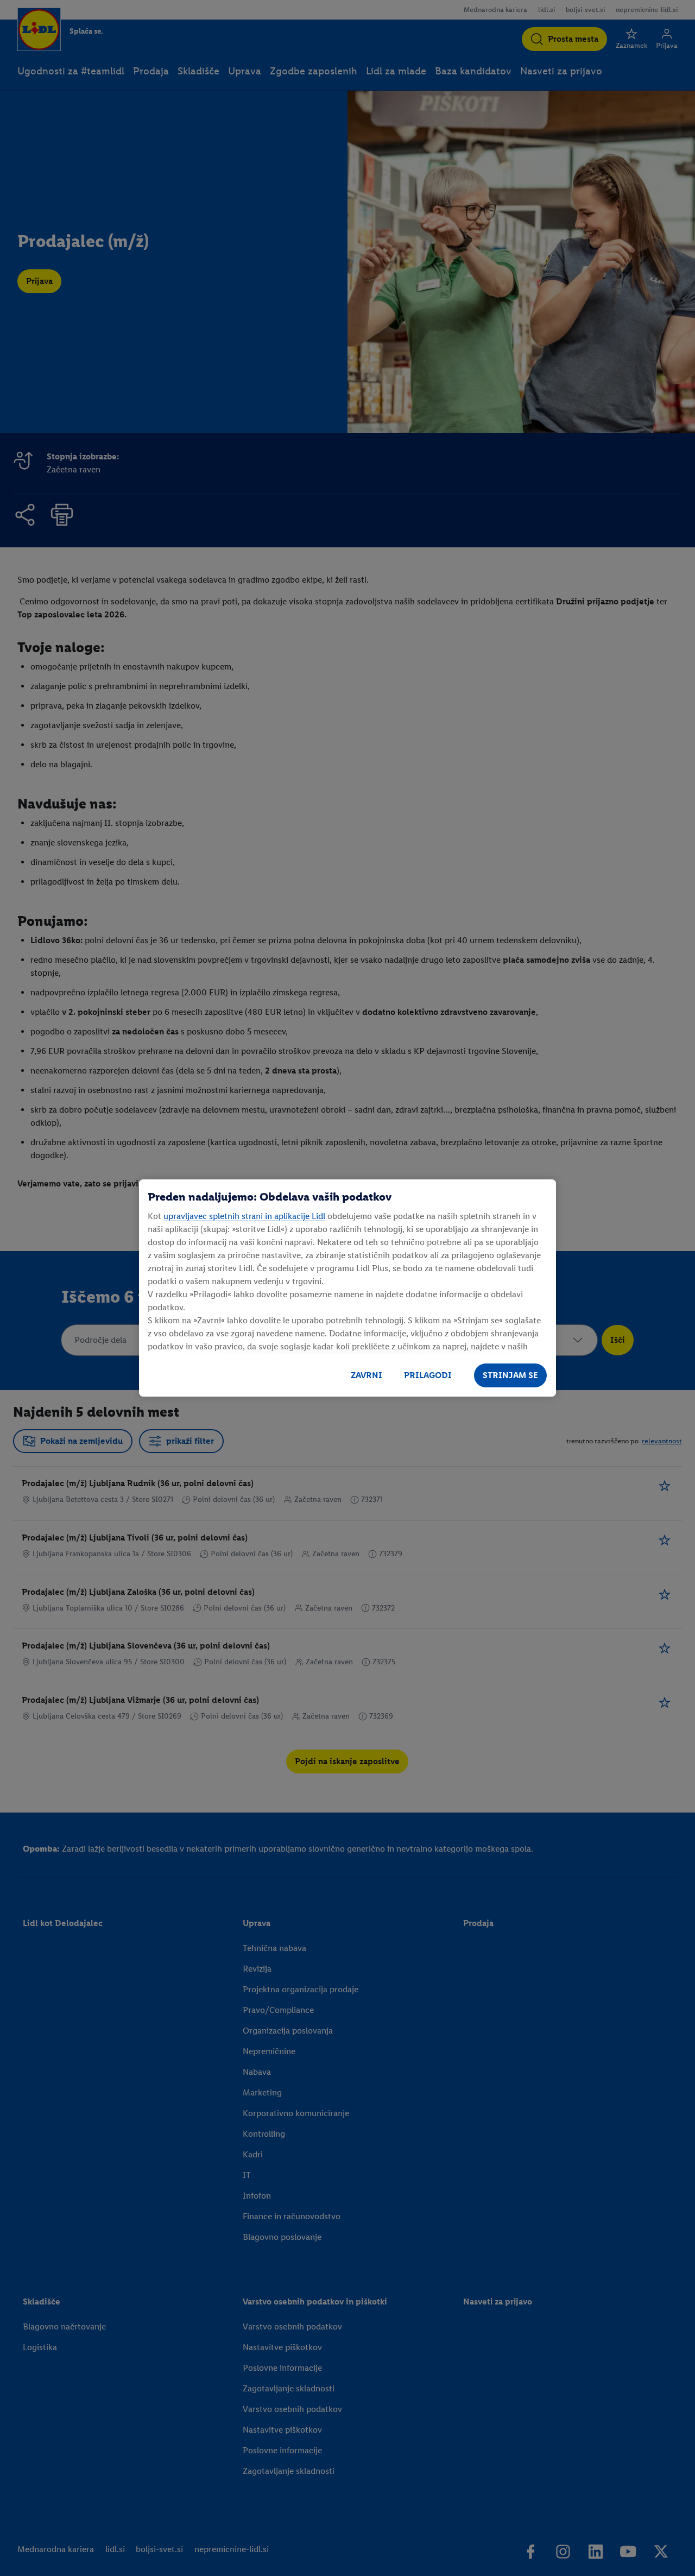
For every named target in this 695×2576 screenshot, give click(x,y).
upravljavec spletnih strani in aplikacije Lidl (244, 1216)
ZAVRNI (367, 1375)
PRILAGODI (428, 1375)
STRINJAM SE (510, 1375)
